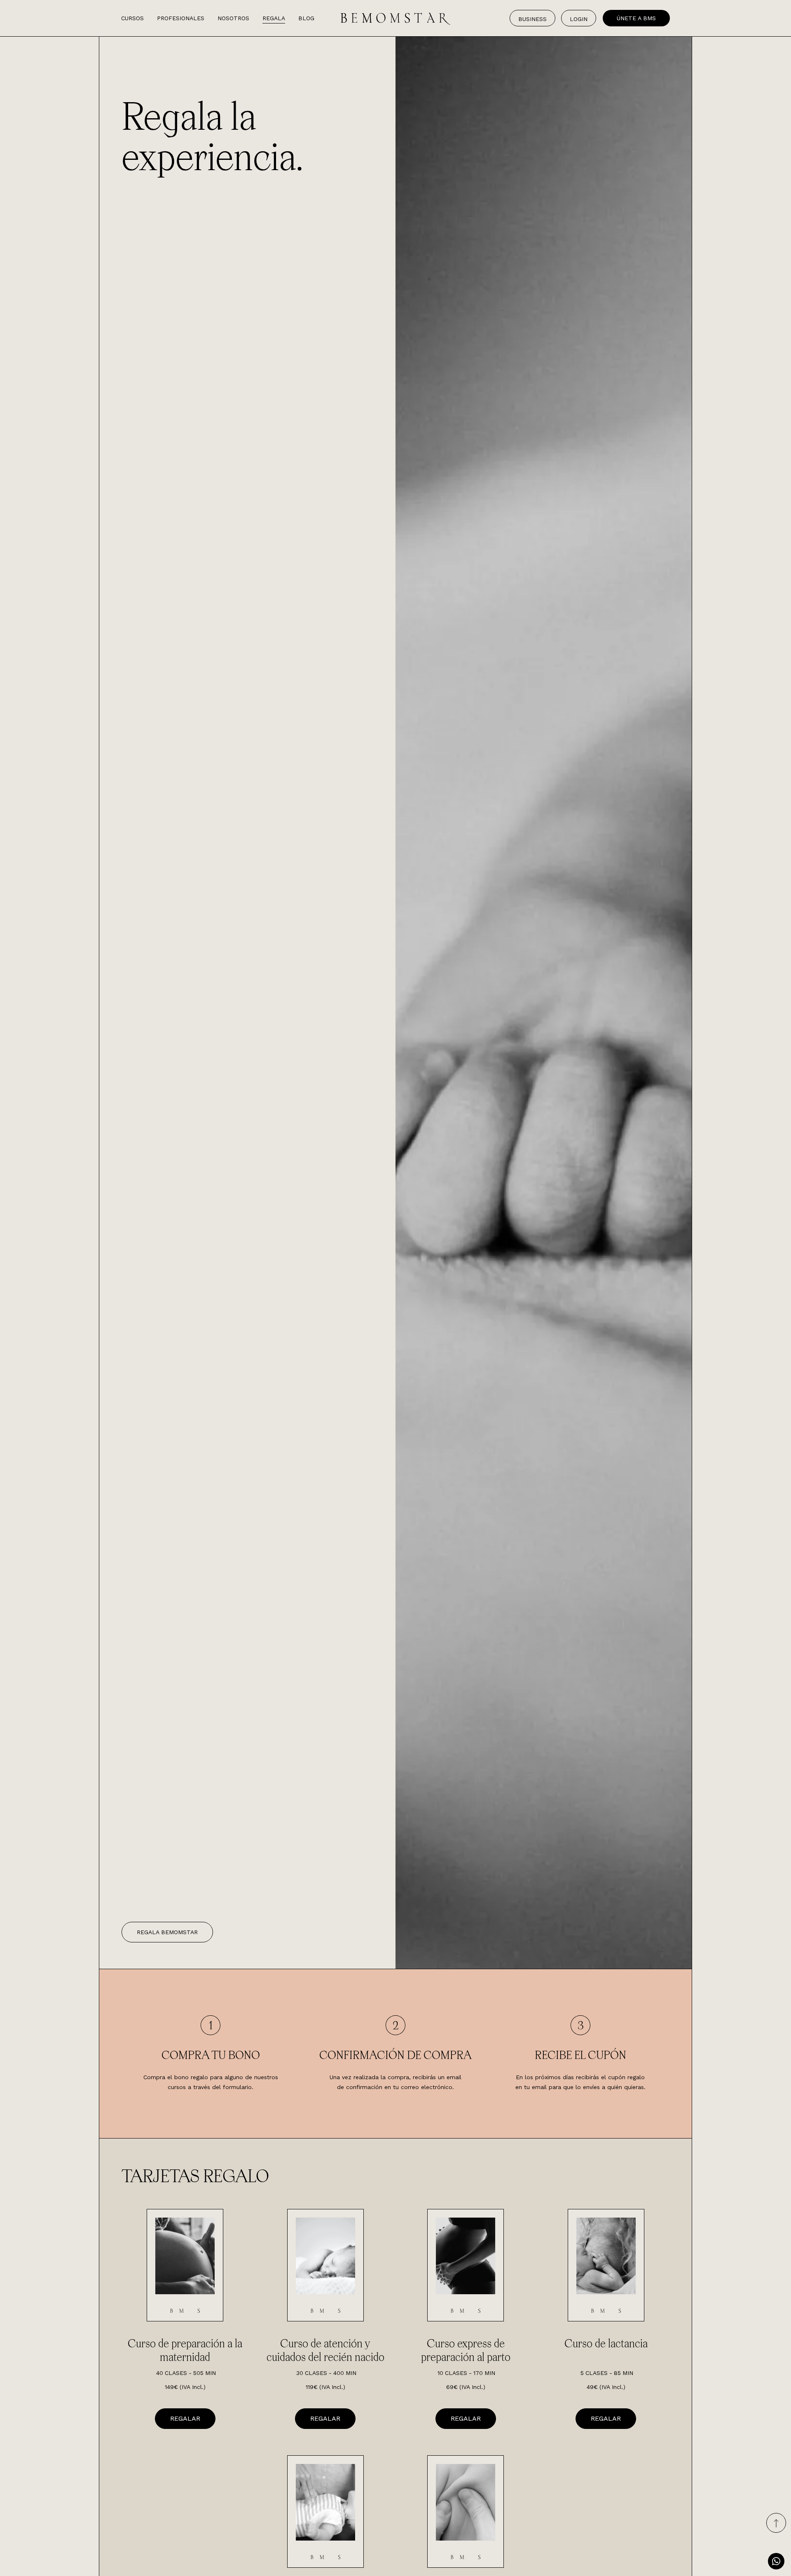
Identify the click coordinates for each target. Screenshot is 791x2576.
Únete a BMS (636, 18)
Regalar (185, 2418)
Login (579, 19)
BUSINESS (532, 19)
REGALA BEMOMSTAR (167, 1932)
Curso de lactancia (606, 2343)
